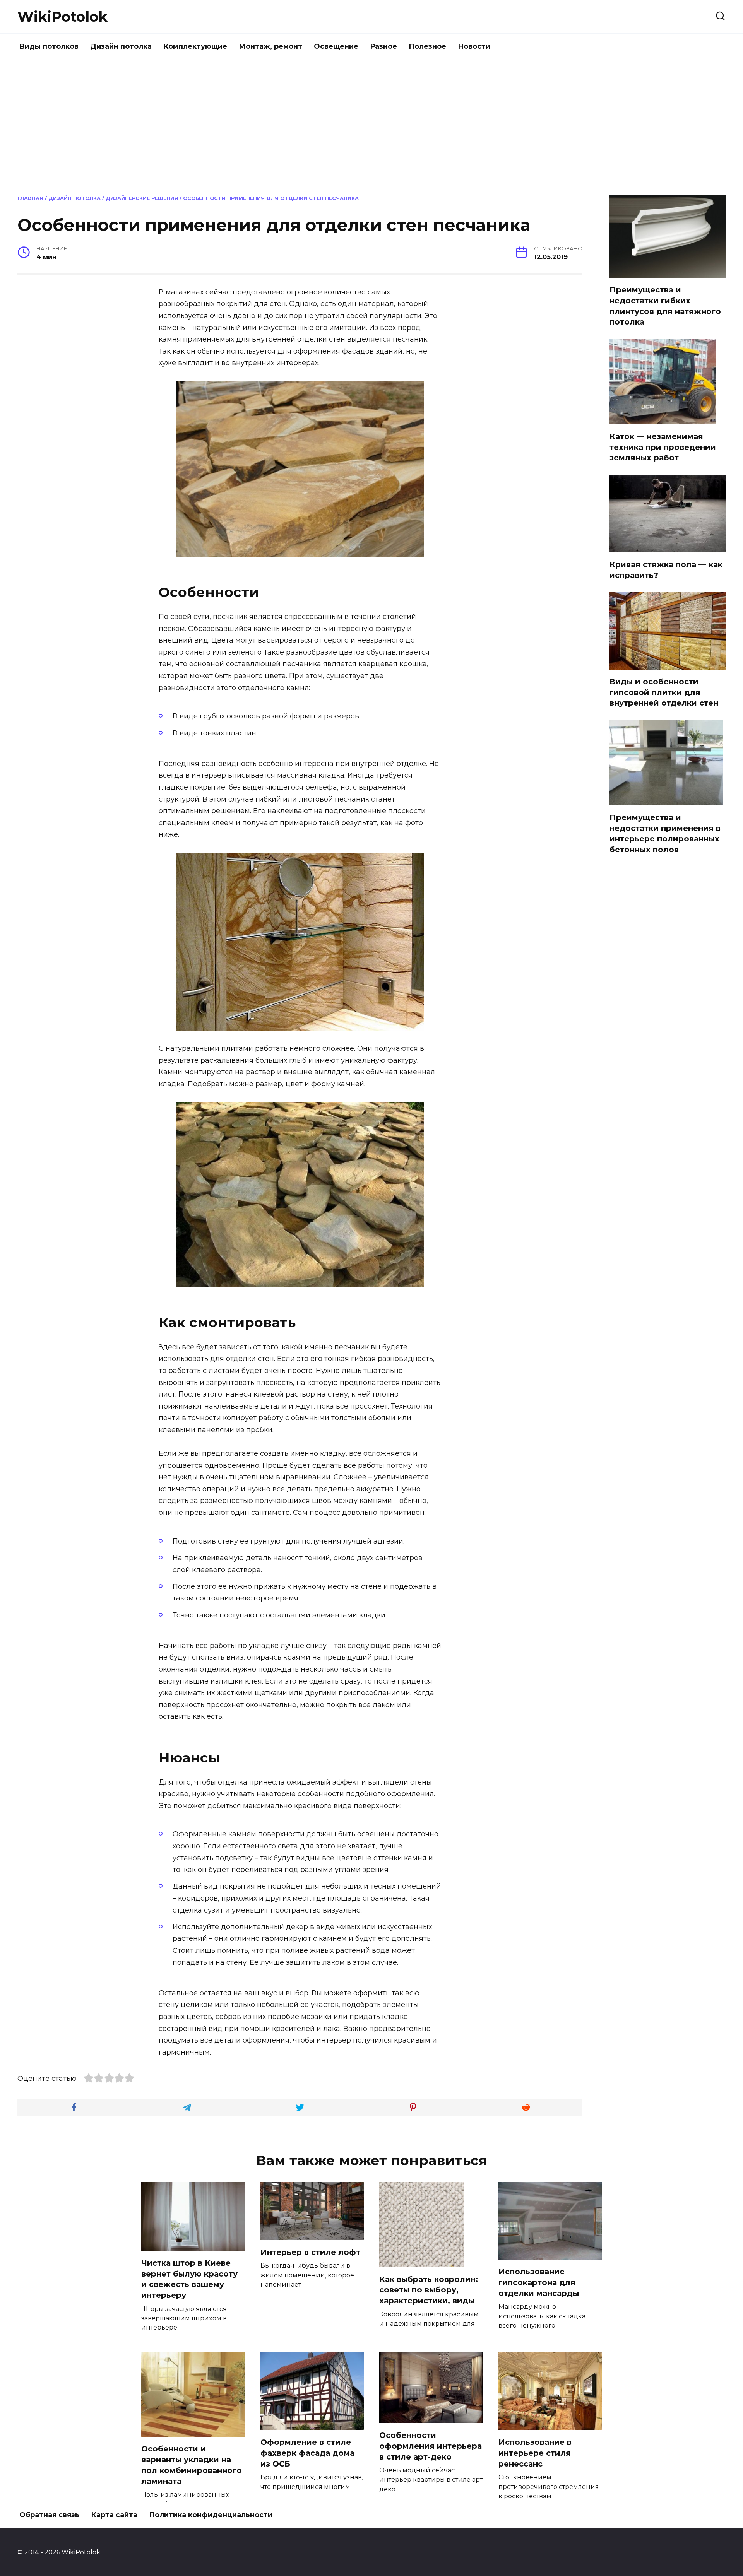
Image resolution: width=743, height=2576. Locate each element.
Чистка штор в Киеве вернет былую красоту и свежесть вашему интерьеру (189, 2279)
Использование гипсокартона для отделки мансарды (539, 2282)
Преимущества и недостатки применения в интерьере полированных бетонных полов (665, 833)
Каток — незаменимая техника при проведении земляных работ (663, 447)
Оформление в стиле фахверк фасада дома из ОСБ (307, 2453)
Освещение (336, 46)
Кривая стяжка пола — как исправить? (666, 570)
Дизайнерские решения (142, 198)
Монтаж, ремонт (270, 46)
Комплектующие (195, 46)
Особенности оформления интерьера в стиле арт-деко (431, 2446)
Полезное (427, 46)
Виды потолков (49, 46)
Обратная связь (49, 2515)
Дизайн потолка (121, 46)
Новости (474, 46)
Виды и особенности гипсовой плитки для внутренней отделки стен (664, 692)
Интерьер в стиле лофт (310, 2252)
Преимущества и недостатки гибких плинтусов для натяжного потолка (665, 306)
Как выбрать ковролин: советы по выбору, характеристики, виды (429, 2290)
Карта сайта (114, 2515)
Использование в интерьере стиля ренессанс (535, 2453)
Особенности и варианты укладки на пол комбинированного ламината (192, 2465)
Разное (383, 46)
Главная (30, 198)
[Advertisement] (371, 125)
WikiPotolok (62, 17)
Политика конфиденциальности (211, 2515)
